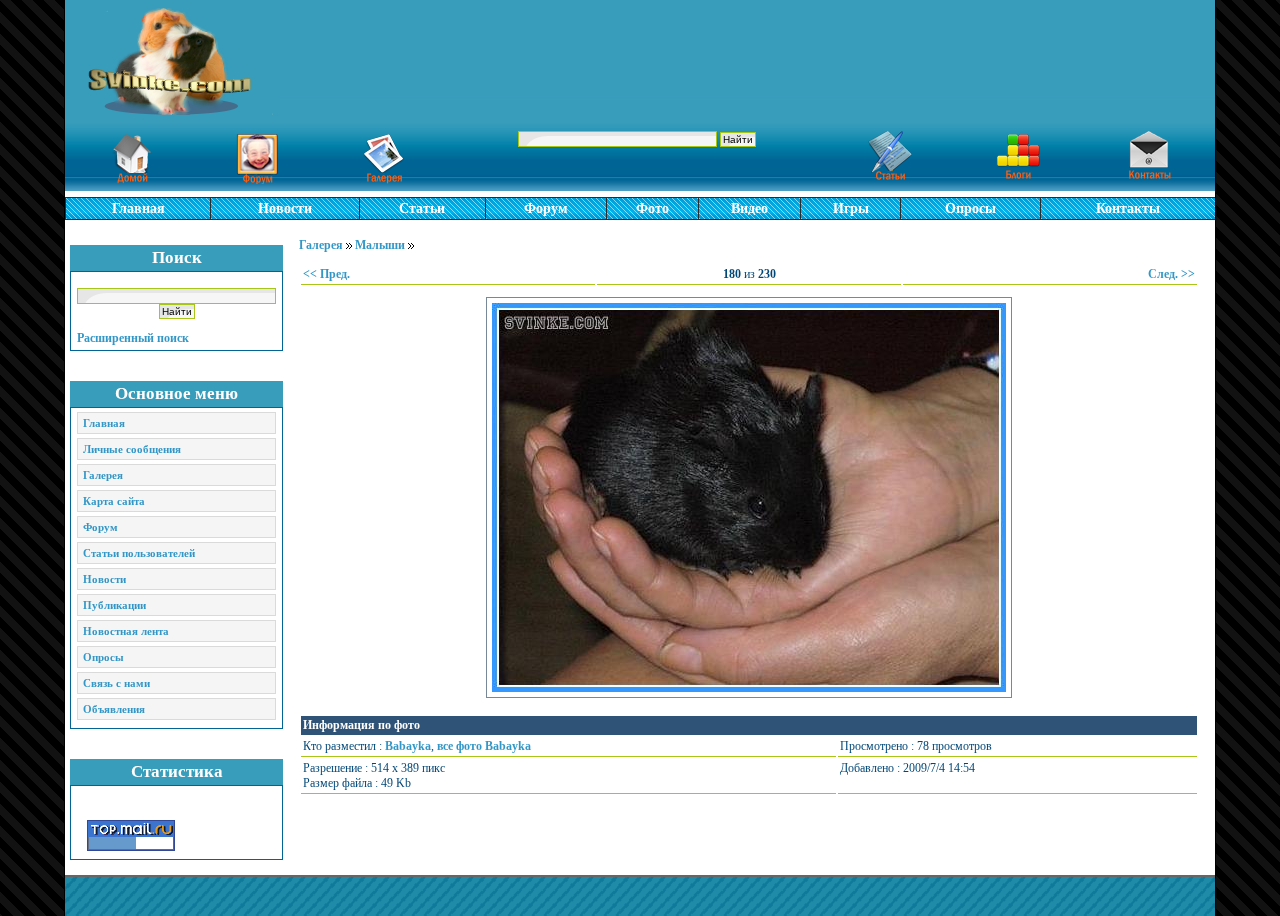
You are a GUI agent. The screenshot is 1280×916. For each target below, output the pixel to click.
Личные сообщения (132, 449)
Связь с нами (116, 683)
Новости (285, 208)
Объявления (114, 709)
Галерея (103, 475)
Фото (652, 208)
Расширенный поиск (133, 338)
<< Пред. (326, 274)
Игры (851, 208)
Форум (546, 208)
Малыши (380, 245)
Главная (138, 208)
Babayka (408, 746)
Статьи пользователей (139, 553)
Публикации (114, 605)
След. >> (1171, 274)
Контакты (1128, 208)
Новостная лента (126, 631)
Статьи (422, 208)
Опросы (970, 208)
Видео (749, 208)
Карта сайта (114, 501)
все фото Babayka (484, 746)
